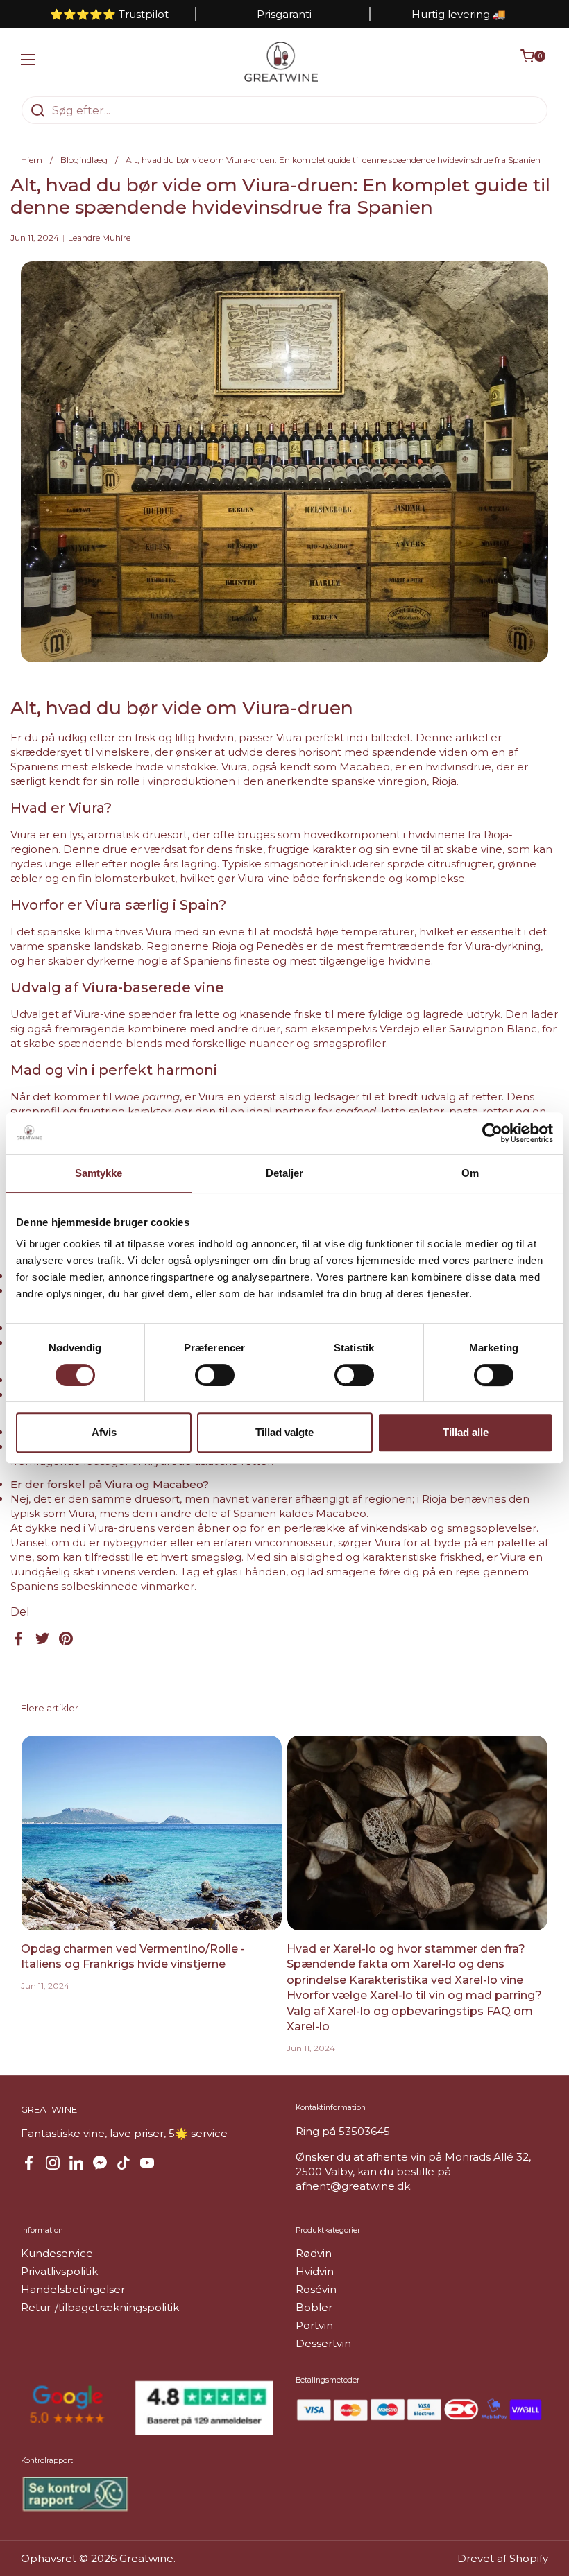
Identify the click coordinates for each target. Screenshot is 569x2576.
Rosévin (316, 2289)
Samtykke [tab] (99, 1173)
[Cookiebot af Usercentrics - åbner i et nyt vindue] (492, 1133)
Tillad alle (466, 1432)
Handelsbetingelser (73, 2289)
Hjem (32, 160)
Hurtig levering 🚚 (459, 14)
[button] (534, 62)
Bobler (314, 2307)
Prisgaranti (284, 14)
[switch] (215, 1375)
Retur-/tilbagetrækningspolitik (100, 2307)
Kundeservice (57, 2253)
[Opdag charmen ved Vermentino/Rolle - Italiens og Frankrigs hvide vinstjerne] (152, 1833)
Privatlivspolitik (59, 2271)
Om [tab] (470, 1173)
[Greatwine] (281, 62)
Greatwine (146, 2558)
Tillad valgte (284, 1432)
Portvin (314, 2325)
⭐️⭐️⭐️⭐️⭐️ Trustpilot (109, 14)
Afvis (104, 1432)
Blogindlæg (84, 160)
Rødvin (314, 2253)
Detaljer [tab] (285, 1173)
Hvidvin (315, 2271)
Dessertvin (323, 2343)
